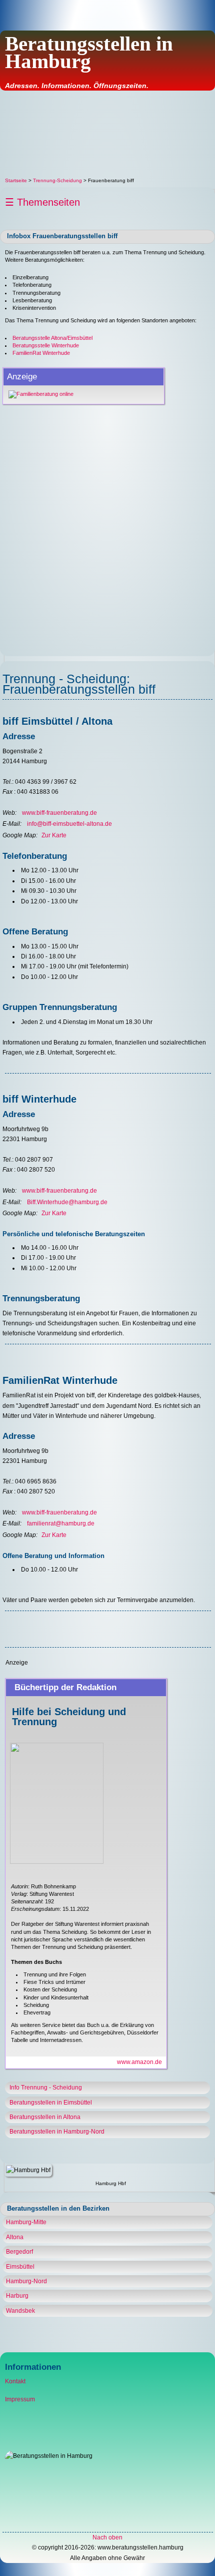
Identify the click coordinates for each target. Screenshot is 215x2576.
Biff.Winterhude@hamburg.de (67, 1202)
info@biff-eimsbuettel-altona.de (69, 824)
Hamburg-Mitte (26, 2222)
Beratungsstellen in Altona (45, 2117)
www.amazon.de (139, 2062)
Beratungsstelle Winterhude (46, 345)
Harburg (17, 2296)
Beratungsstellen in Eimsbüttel (51, 2103)
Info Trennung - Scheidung (46, 2088)
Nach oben (107, 2537)
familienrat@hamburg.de (61, 1523)
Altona (15, 2237)
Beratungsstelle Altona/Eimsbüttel (52, 338)
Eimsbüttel (20, 2267)
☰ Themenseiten (42, 202)
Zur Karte (54, 835)
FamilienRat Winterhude (41, 353)
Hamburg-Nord (26, 2281)
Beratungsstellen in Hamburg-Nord (57, 2132)
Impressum (20, 2399)
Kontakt (15, 2381)
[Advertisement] (107, 134)
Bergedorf (19, 2252)
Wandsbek (20, 2311)
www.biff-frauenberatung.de (59, 813)
